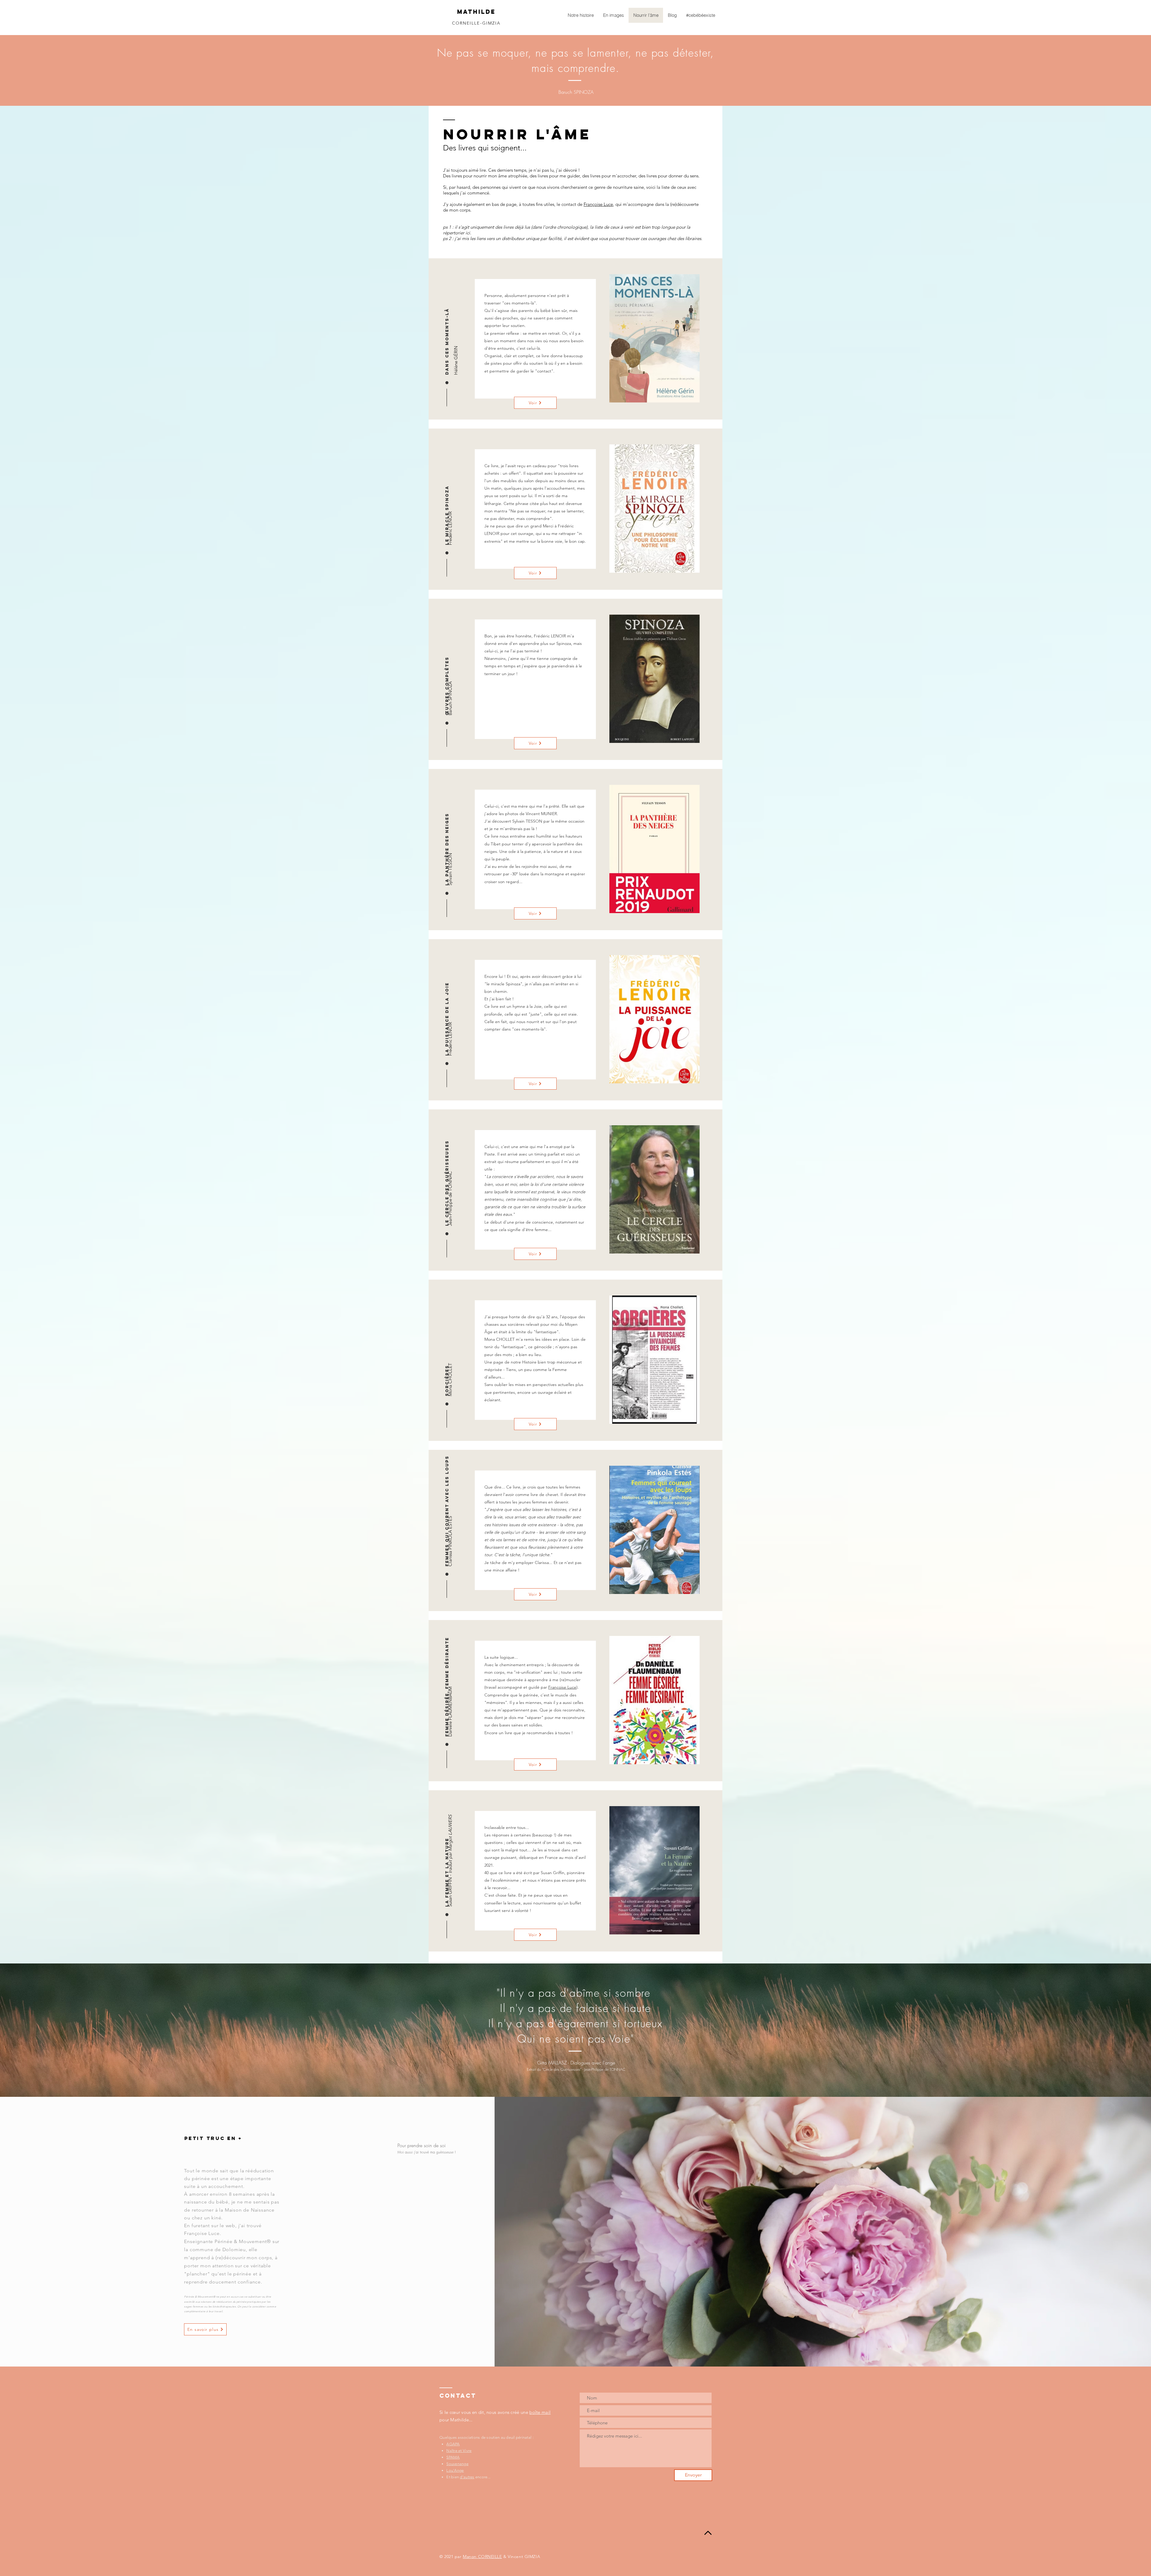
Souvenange (457, 2464)
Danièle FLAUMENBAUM (450, 1712)
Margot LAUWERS (450, 1833)
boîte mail (540, 2412)
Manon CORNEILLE (482, 2557)
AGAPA (453, 2444)
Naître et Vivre (459, 2451)
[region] (654, 339)
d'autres (467, 2477)
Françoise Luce (598, 204)
